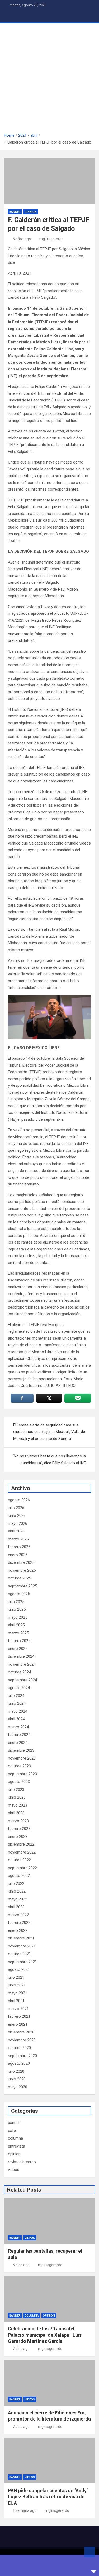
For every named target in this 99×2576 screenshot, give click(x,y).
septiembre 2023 (22, 1774)
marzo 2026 (18, 1539)
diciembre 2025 (21, 1562)
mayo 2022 (18, 1899)
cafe (12, 2131)
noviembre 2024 (22, 1664)
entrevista (16, 2146)
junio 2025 (17, 1609)
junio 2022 (17, 1891)
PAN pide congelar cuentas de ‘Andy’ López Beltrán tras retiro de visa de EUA (48, 2497)
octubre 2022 (19, 1860)
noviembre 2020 (22, 2040)
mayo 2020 (18, 2087)
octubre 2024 (19, 1672)
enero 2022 (18, 1930)
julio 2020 (16, 2071)
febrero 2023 (19, 1829)
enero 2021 (18, 2024)
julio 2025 (16, 1602)
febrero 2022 (19, 1923)
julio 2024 (16, 1696)
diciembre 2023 (21, 1750)
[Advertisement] (49, 80)
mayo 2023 (18, 1805)
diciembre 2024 (21, 1656)
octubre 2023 (19, 1766)
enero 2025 (18, 1649)
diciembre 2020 (21, 2032)
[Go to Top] (90, 2552)
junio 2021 (17, 1985)
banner (15, 212)
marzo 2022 (18, 1915)
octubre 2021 (19, 1954)
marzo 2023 (18, 1821)
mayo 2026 (18, 1523)
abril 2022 (16, 1907)
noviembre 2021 (22, 1946)
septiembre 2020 (22, 2056)
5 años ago (22, 239)
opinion (31, 212)
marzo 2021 (18, 2009)
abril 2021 (16, 2001)
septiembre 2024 (22, 1680)
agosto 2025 (19, 1594)
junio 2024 (17, 1703)
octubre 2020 (19, 2048)
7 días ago (21, 2349)
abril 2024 (16, 1719)
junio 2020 (17, 2079)
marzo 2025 (18, 1633)
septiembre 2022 (22, 1868)
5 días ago (21, 2265)
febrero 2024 (19, 1735)
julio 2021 (16, 1977)
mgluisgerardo (51, 239)
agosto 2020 (19, 2063)
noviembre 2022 (22, 1852)
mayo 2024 (18, 1711)
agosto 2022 (19, 1876)
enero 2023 (18, 1837)
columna (15, 2138)
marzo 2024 (18, 1727)
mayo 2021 (18, 1993)
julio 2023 (16, 1790)
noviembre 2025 (22, 1570)
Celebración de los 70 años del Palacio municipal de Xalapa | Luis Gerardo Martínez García (45, 2335)
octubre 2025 (19, 1578)
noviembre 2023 (22, 1758)
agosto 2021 (19, 1969)
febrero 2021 (19, 2016)
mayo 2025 (18, 1617)
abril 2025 (16, 1625)
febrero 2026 (19, 1547)
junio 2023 (17, 1797)
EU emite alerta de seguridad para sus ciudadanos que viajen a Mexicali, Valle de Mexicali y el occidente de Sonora (49, 1432)
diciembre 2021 (21, 1938)
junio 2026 (17, 1516)
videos (14, 2170)
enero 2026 (18, 1555)
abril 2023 (16, 1813)
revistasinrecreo (22, 2162)
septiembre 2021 (22, 1962)
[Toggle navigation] (11, 16)
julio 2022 (16, 1884)
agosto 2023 (19, 1782)
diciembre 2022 (21, 1844)
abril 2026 (16, 1531)
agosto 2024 (19, 1688)
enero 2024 (18, 1743)
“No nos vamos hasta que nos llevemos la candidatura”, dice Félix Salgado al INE (49, 1460)
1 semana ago (25, 2510)
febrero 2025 (19, 1641)
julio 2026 (16, 1508)
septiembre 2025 (22, 1586)
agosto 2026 (19, 1500)
